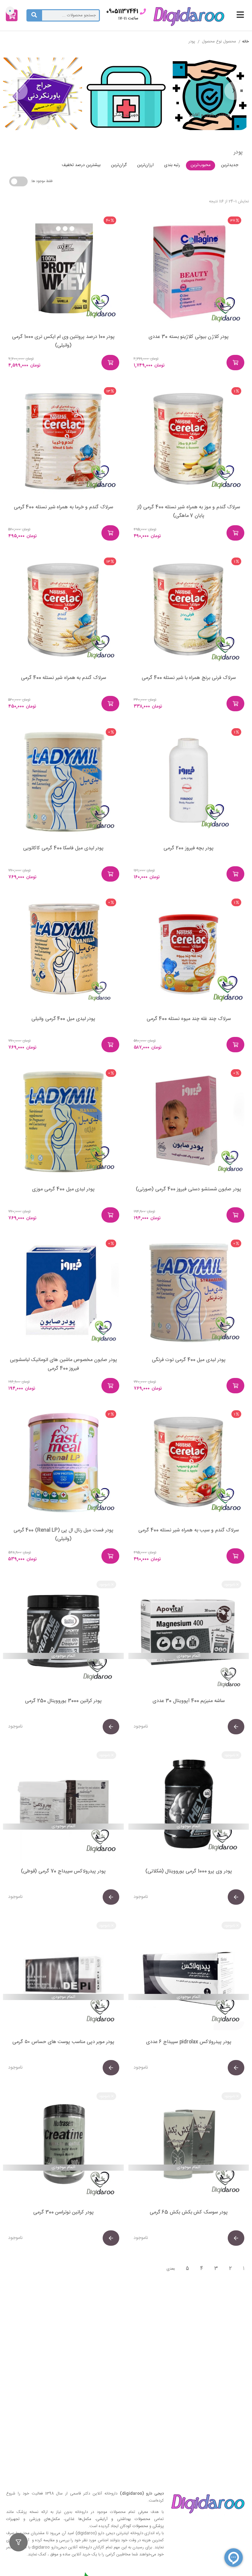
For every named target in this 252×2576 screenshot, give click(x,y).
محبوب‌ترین (201, 165)
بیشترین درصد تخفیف (81, 165)
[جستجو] (34, 15)
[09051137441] (143, 12)
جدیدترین (230, 165)
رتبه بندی (172, 165)
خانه (246, 42)
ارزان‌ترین (145, 165)
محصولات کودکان (134, 2526)
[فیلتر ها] (18, 2542)
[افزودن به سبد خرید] (235, 363)
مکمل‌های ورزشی (45, 2519)
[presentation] (234, 91)
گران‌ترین (119, 165)
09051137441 (122, 12)
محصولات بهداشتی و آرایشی (123, 2519)
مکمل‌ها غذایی (78, 2519)
